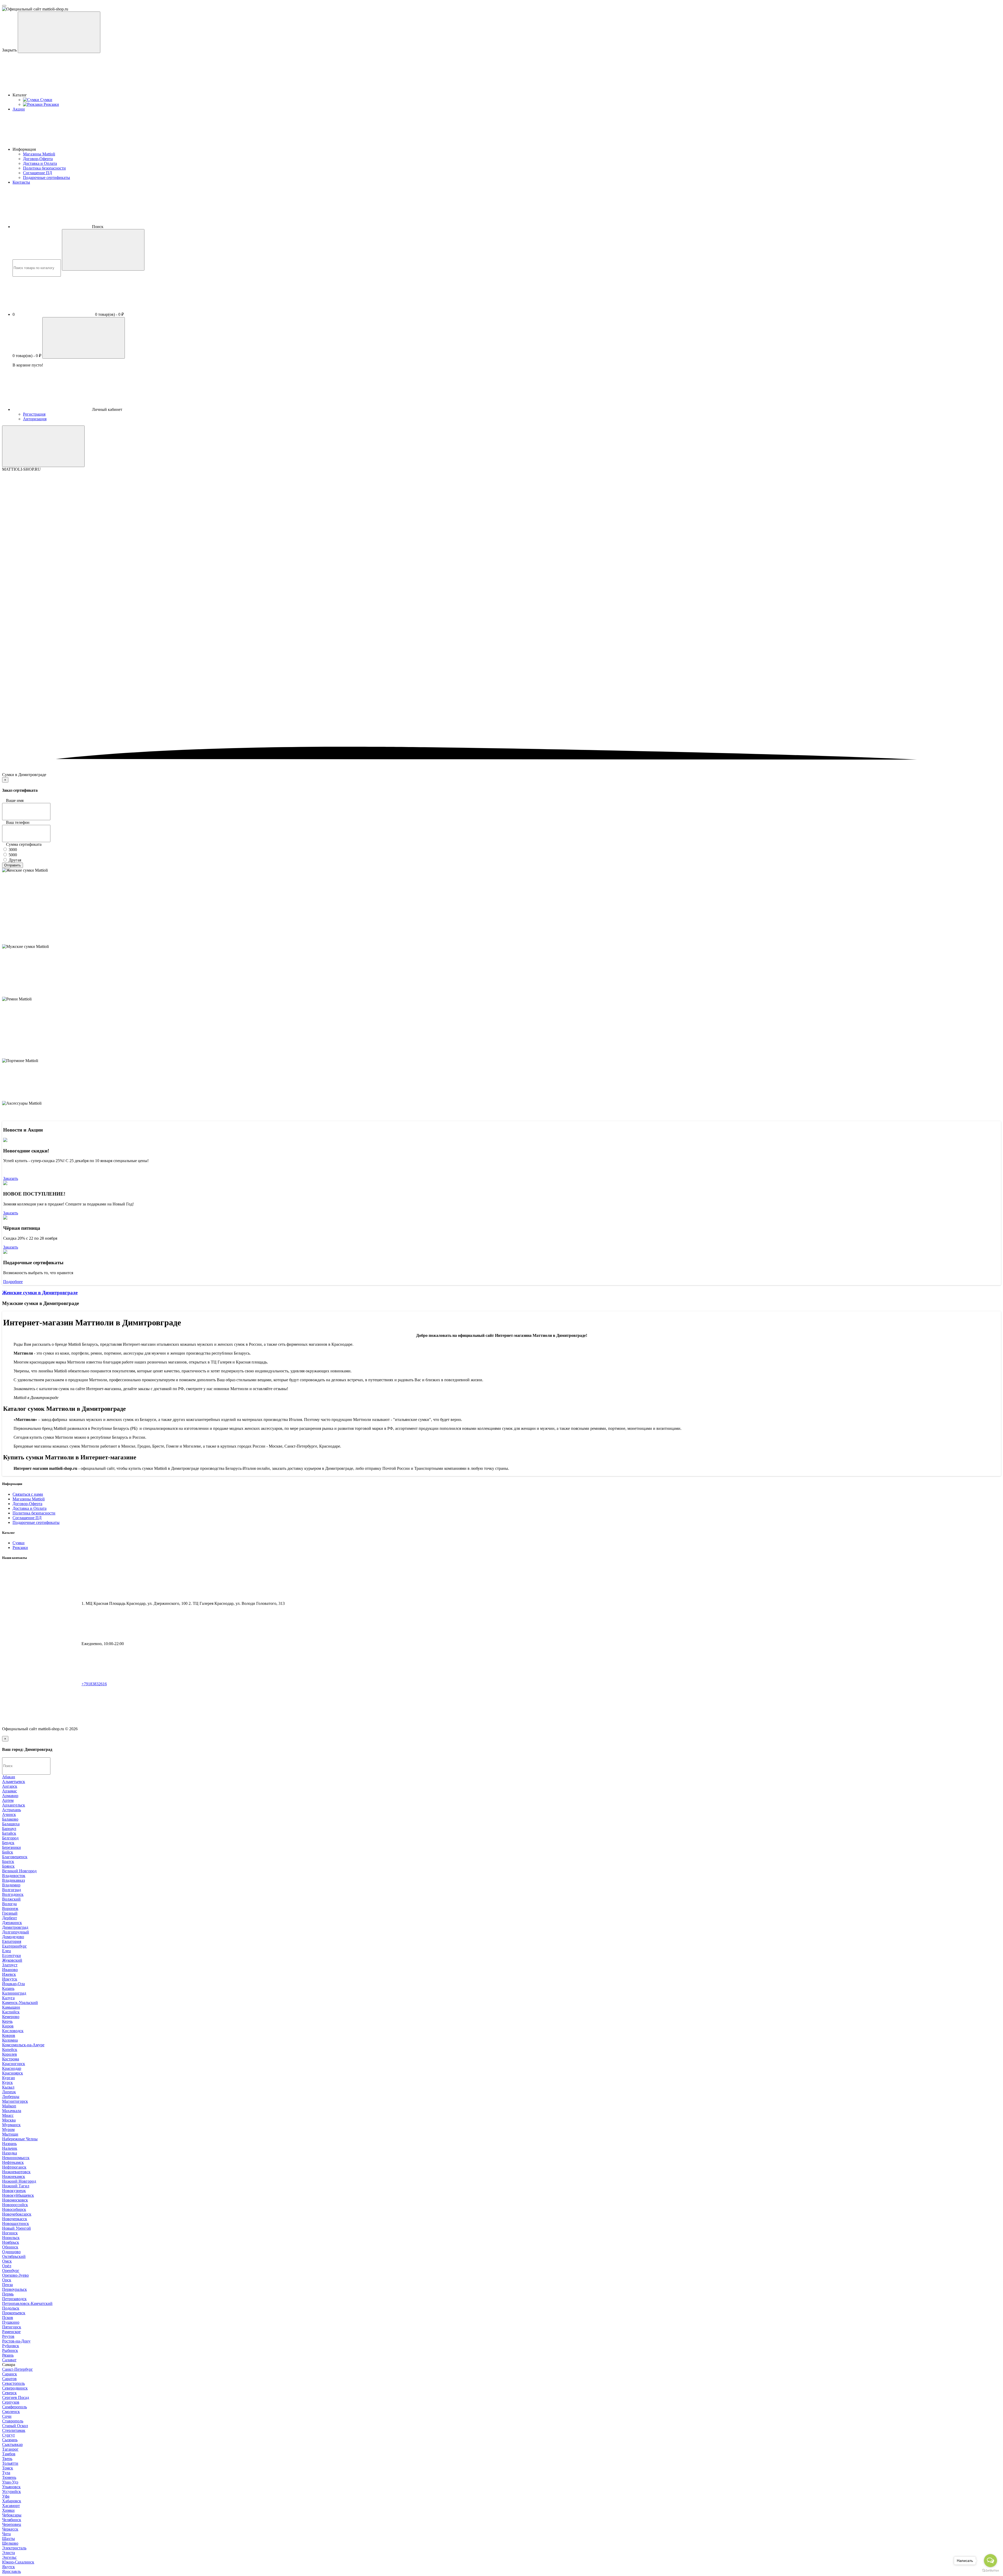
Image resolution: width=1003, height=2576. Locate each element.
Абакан (9, 1777)
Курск (7, 2082)
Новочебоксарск (17, 2214)
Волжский (11, 1899)
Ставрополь (13, 2421)
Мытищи (10, 2134)
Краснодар (12, 2068)
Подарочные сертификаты (46, 177)
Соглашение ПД (37, 173)
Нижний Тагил (16, 2186)
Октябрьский (14, 2256)
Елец (7, 1951)
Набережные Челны (20, 2139)
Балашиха (11, 1824)
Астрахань (11, 1810)
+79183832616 (94, 1684)
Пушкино (11, 2322)
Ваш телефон (18, 822)
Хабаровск (12, 2501)
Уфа (6, 2496)
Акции (19, 109)
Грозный (10, 1913)
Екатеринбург (14, 1946)
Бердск (8, 1843)
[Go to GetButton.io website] (990, 2571)
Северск (9, 2393)
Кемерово (11, 2017)
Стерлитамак (14, 2430)
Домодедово (13, 1937)
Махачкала (12, 2111)
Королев (10, 2054)
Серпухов (11, 2402)
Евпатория (12, 1941)
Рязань (8, 2355)
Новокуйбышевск (18, 2195)
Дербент (10, 1918)
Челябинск (12, 2520)
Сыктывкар (12, 2444)
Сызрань (10, 2440)
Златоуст (10, 1965)
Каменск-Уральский (20, 2003)
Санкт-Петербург (18, 2369)
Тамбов (9, 2454)
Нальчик (10, 2148)
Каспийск (11, 2012)
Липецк (9, 2092)
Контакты (21, 182)
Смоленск (11, 2412)
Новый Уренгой (16, 2228)
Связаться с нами (28, 1494)
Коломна (10, 2040)
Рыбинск (10, 2350)
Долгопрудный (16, 1932)
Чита (6, 2534)
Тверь (7, 2459)
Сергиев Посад (16, 2397)
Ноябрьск (11, 2242)
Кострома (11, 2059)
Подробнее (13, 1282)
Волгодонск (13, 1894)
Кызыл (8, 2087)
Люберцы (11, 2097)
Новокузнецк (14, 2191)
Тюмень (9, 2477)
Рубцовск (11, 2346)
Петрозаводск (14, 2299)
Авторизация (35, 419)
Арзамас (10, 1791)
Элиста (8, 2553)
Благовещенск (15, 1857)
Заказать (11, 1178)
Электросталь (14, 2548)
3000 (12, 850)
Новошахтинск (16, 2224)
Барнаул (9, 1829)
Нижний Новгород (19, 2181)
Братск (8, 1861)
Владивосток (14, 1876)
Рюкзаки (20, 1548)
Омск (7, 2261)
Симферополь (14, 2407)
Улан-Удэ (10, 2482)
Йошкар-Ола (13, 1984)
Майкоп (9, 2106)
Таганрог (10, 2449)
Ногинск (10, 2233)
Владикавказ (13, 1880)
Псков (8, 2318)
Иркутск (10, 1979)
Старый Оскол (15, 2426)
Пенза (7, 2285)
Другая (14, 860)
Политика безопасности (44, 168)
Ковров (9, 2035)
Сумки (19, 1543)
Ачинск (9, 1814)
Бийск (8, 1852)
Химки (8, 2510)
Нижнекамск (14, 2176)
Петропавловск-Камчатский (27, 2303)
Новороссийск (15, 2205)
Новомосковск (15, 2200)
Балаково (10, 1819)
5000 (12, 855)
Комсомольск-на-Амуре (23, 2045)
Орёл (7, 2266)
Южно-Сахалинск (18, 2562)
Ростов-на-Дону (16, 2341)
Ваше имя (15, 800)
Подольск (11, 2308)
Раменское (11, 2332)
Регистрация (34, 414)
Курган (8, 2078)
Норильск (11, 2238)
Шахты (8, 2539)
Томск (8, 2468)
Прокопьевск (14, 2313)
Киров (8, 2026)
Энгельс (9, 2557)
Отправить (13, 865)
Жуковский (12, 1960)
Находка (10, 2153)
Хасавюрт (11, 2506)
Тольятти (10, 2463)
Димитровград (15, 1927)
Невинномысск (16, 2158)
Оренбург (11, 2271)
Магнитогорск (15, 2101)
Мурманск (11, 2125)
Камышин (11, 2007)
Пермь (8, 2294)
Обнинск (10, 2247)
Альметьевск (14, 1782)
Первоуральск (14, 2289)
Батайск (9, 1833)
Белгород (10, 1838)
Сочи (7, 2416)
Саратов (9, 2379)
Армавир (10, 1796)
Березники (11, 1847)
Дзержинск (12, 1923)
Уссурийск (11, 2492)
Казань (8, 1988)
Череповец (12, 2524)
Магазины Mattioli (39, 154)
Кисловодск (13, 2031)
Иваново (10, 1970)
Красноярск (13, 2073)
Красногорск (14, 2064)
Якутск (8, 2567)
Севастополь (13, 2383)
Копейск (10, 2050)
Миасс (8, 2115)
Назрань (9, 2144)
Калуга (8, 1998)
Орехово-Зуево (15, 2275)
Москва (9, 2120)
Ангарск (10, 1786)
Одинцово (11, 2252)
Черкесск (10, 2529)
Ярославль (11, 2571)
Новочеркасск (15, 2219)
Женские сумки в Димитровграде (40, 1293)
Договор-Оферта (38, 159)
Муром (8, 2129)
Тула (6, 2473)
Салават (9, 2360)
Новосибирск (14, 2209)
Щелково (10, 2543)
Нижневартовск (16, 2172)
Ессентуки (11, 1956)
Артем (8, 1800)
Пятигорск (12, 2327)
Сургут (8, 2435)
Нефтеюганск (14, 2167)
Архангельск (14, 1805)
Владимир (11, 1885)
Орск (7, 2280)
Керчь (7, 2021)
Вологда (9, 1904)
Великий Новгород (19, 1871)
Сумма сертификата (24, 844)
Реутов (8, 2336)
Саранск (10, 2374)
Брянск (8, 1866)
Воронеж (10, 1908)
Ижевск (9, 1974)
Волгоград (11, 1890)
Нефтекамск (13, 2162)
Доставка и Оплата (40, 163)
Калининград (14, 1993)
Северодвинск (15, 2388)
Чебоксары (12, 2515)
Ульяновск (11, 2487)
